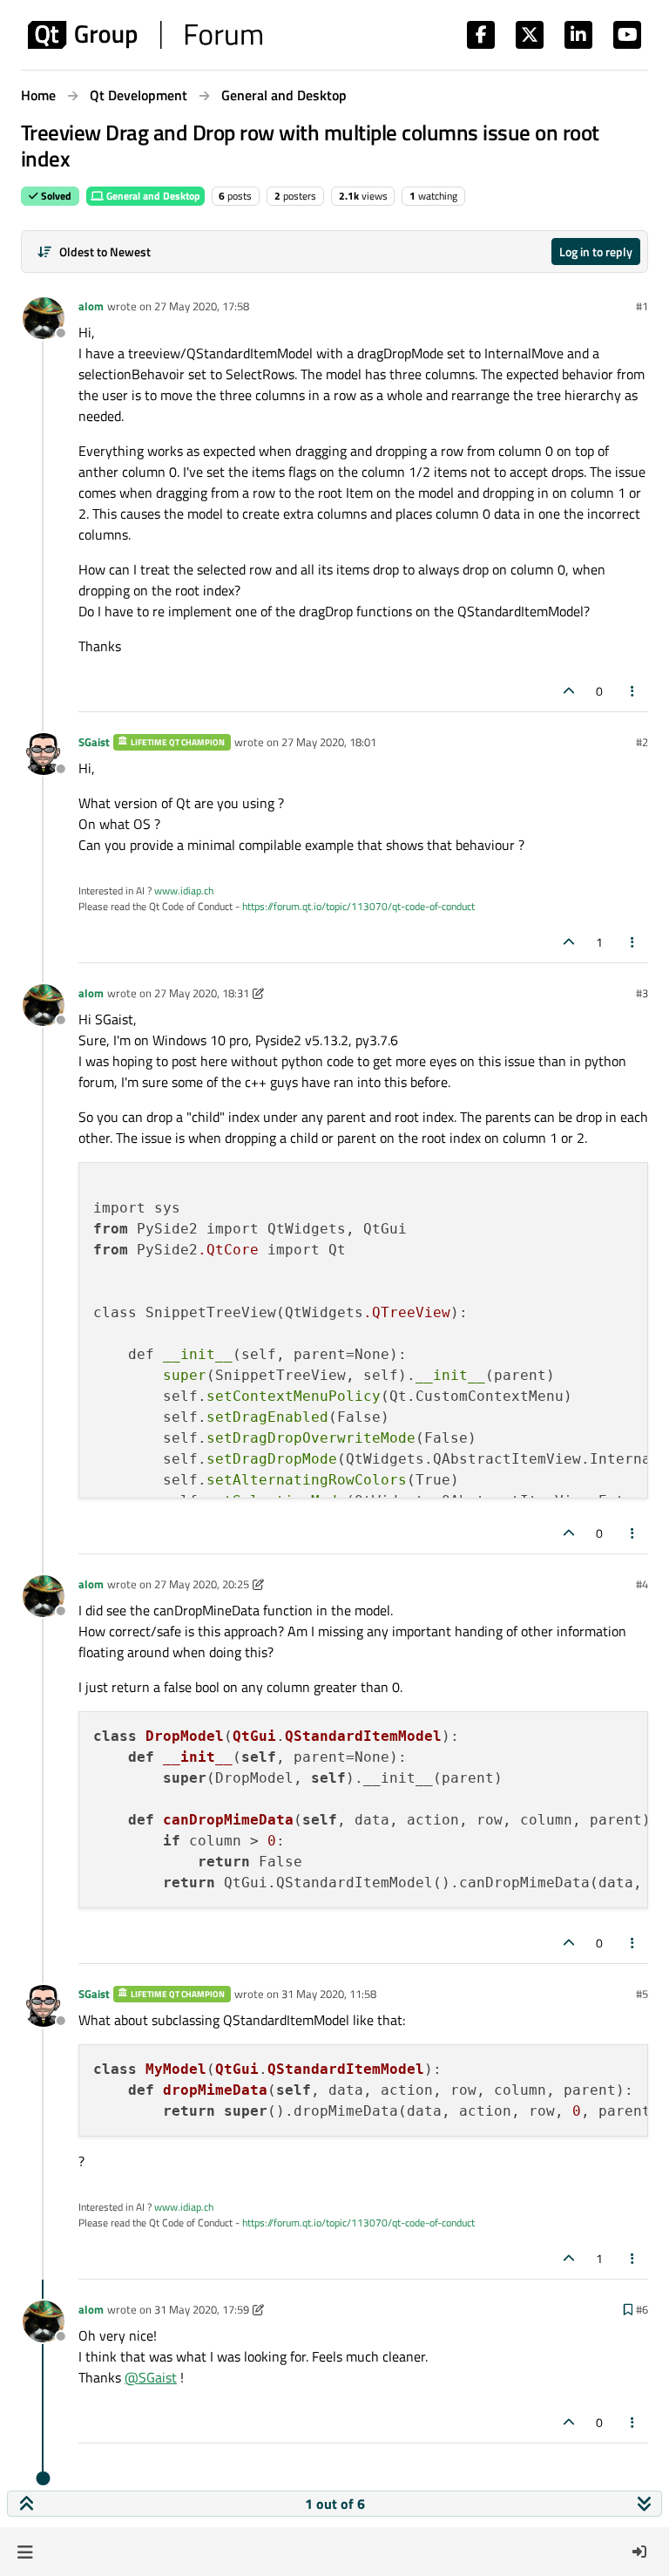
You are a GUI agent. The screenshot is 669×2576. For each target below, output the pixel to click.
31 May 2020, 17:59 (202, 2309)
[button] (25, 2552)
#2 (642, 742)
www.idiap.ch (184, 890)
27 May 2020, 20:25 (202, 1584)
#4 (642, 1584)
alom (91, 306)
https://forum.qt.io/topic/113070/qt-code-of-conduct (358, 906)
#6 (642, 2309)
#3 (642, 993)
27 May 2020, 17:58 (202, 306)
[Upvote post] (569, 691)
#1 (642, 306)
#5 (642, 1994)
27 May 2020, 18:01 (329, 742)
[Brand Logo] (145, 35)
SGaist (94, 742)
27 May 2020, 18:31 (202, 993)
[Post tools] (633, 691)
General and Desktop (152, 196)
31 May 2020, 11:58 (329, 1994)
